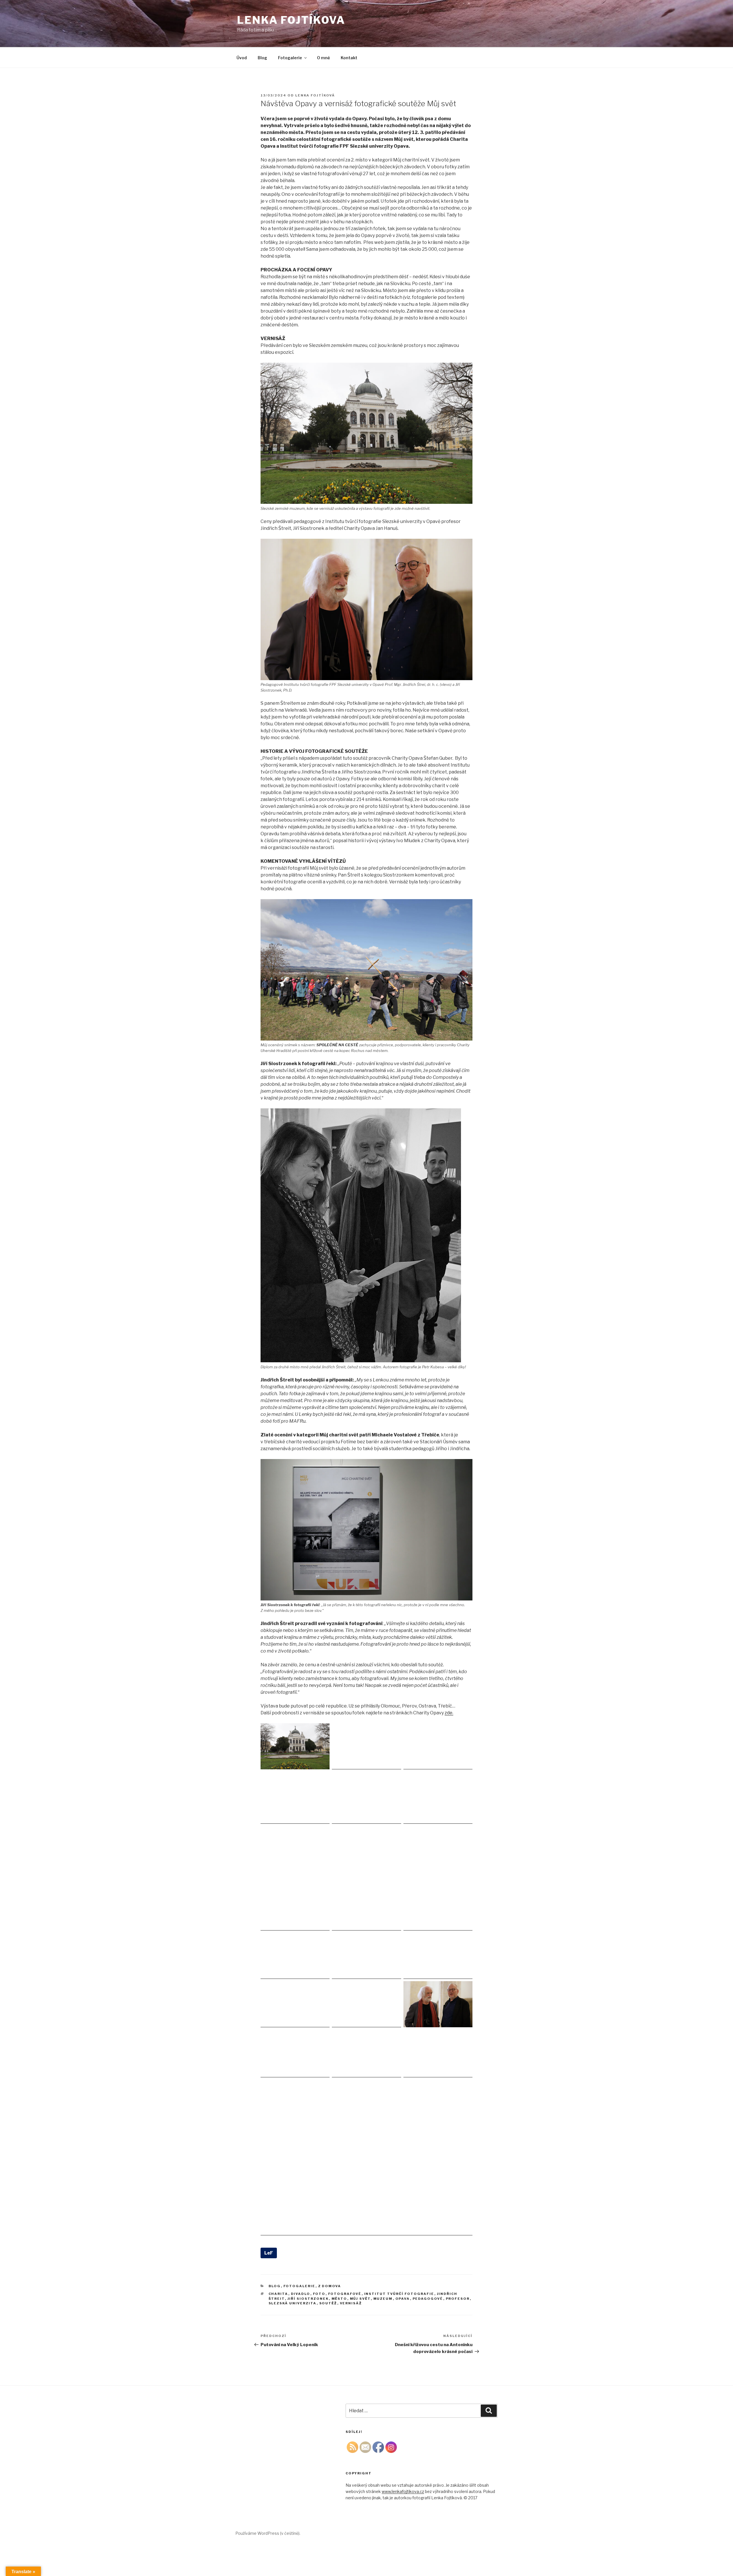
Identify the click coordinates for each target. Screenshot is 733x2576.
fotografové (345, 2294)
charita (278, 2294)
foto (319, 2294)
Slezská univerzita (293, 2303)
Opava (403, 2299)
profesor (458, 2299)
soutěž (328, 2303)
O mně (323, 58)
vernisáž (351, 2303)
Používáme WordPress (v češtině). (268, 2533)
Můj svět (360, 2299)
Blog (262, 58)
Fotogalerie (290, 58)
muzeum (383, 2299)
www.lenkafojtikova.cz (403, 2491)
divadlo (301, 2294)
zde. (449, 1713)
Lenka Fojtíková (315, 95)
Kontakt (349, 58)
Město (339, 2299)
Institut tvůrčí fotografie (399, 2294)
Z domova (330, 2286)
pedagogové (428, 2299)
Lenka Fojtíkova (291, 20)
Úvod (242, 58)
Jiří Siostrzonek (308, 2299)
